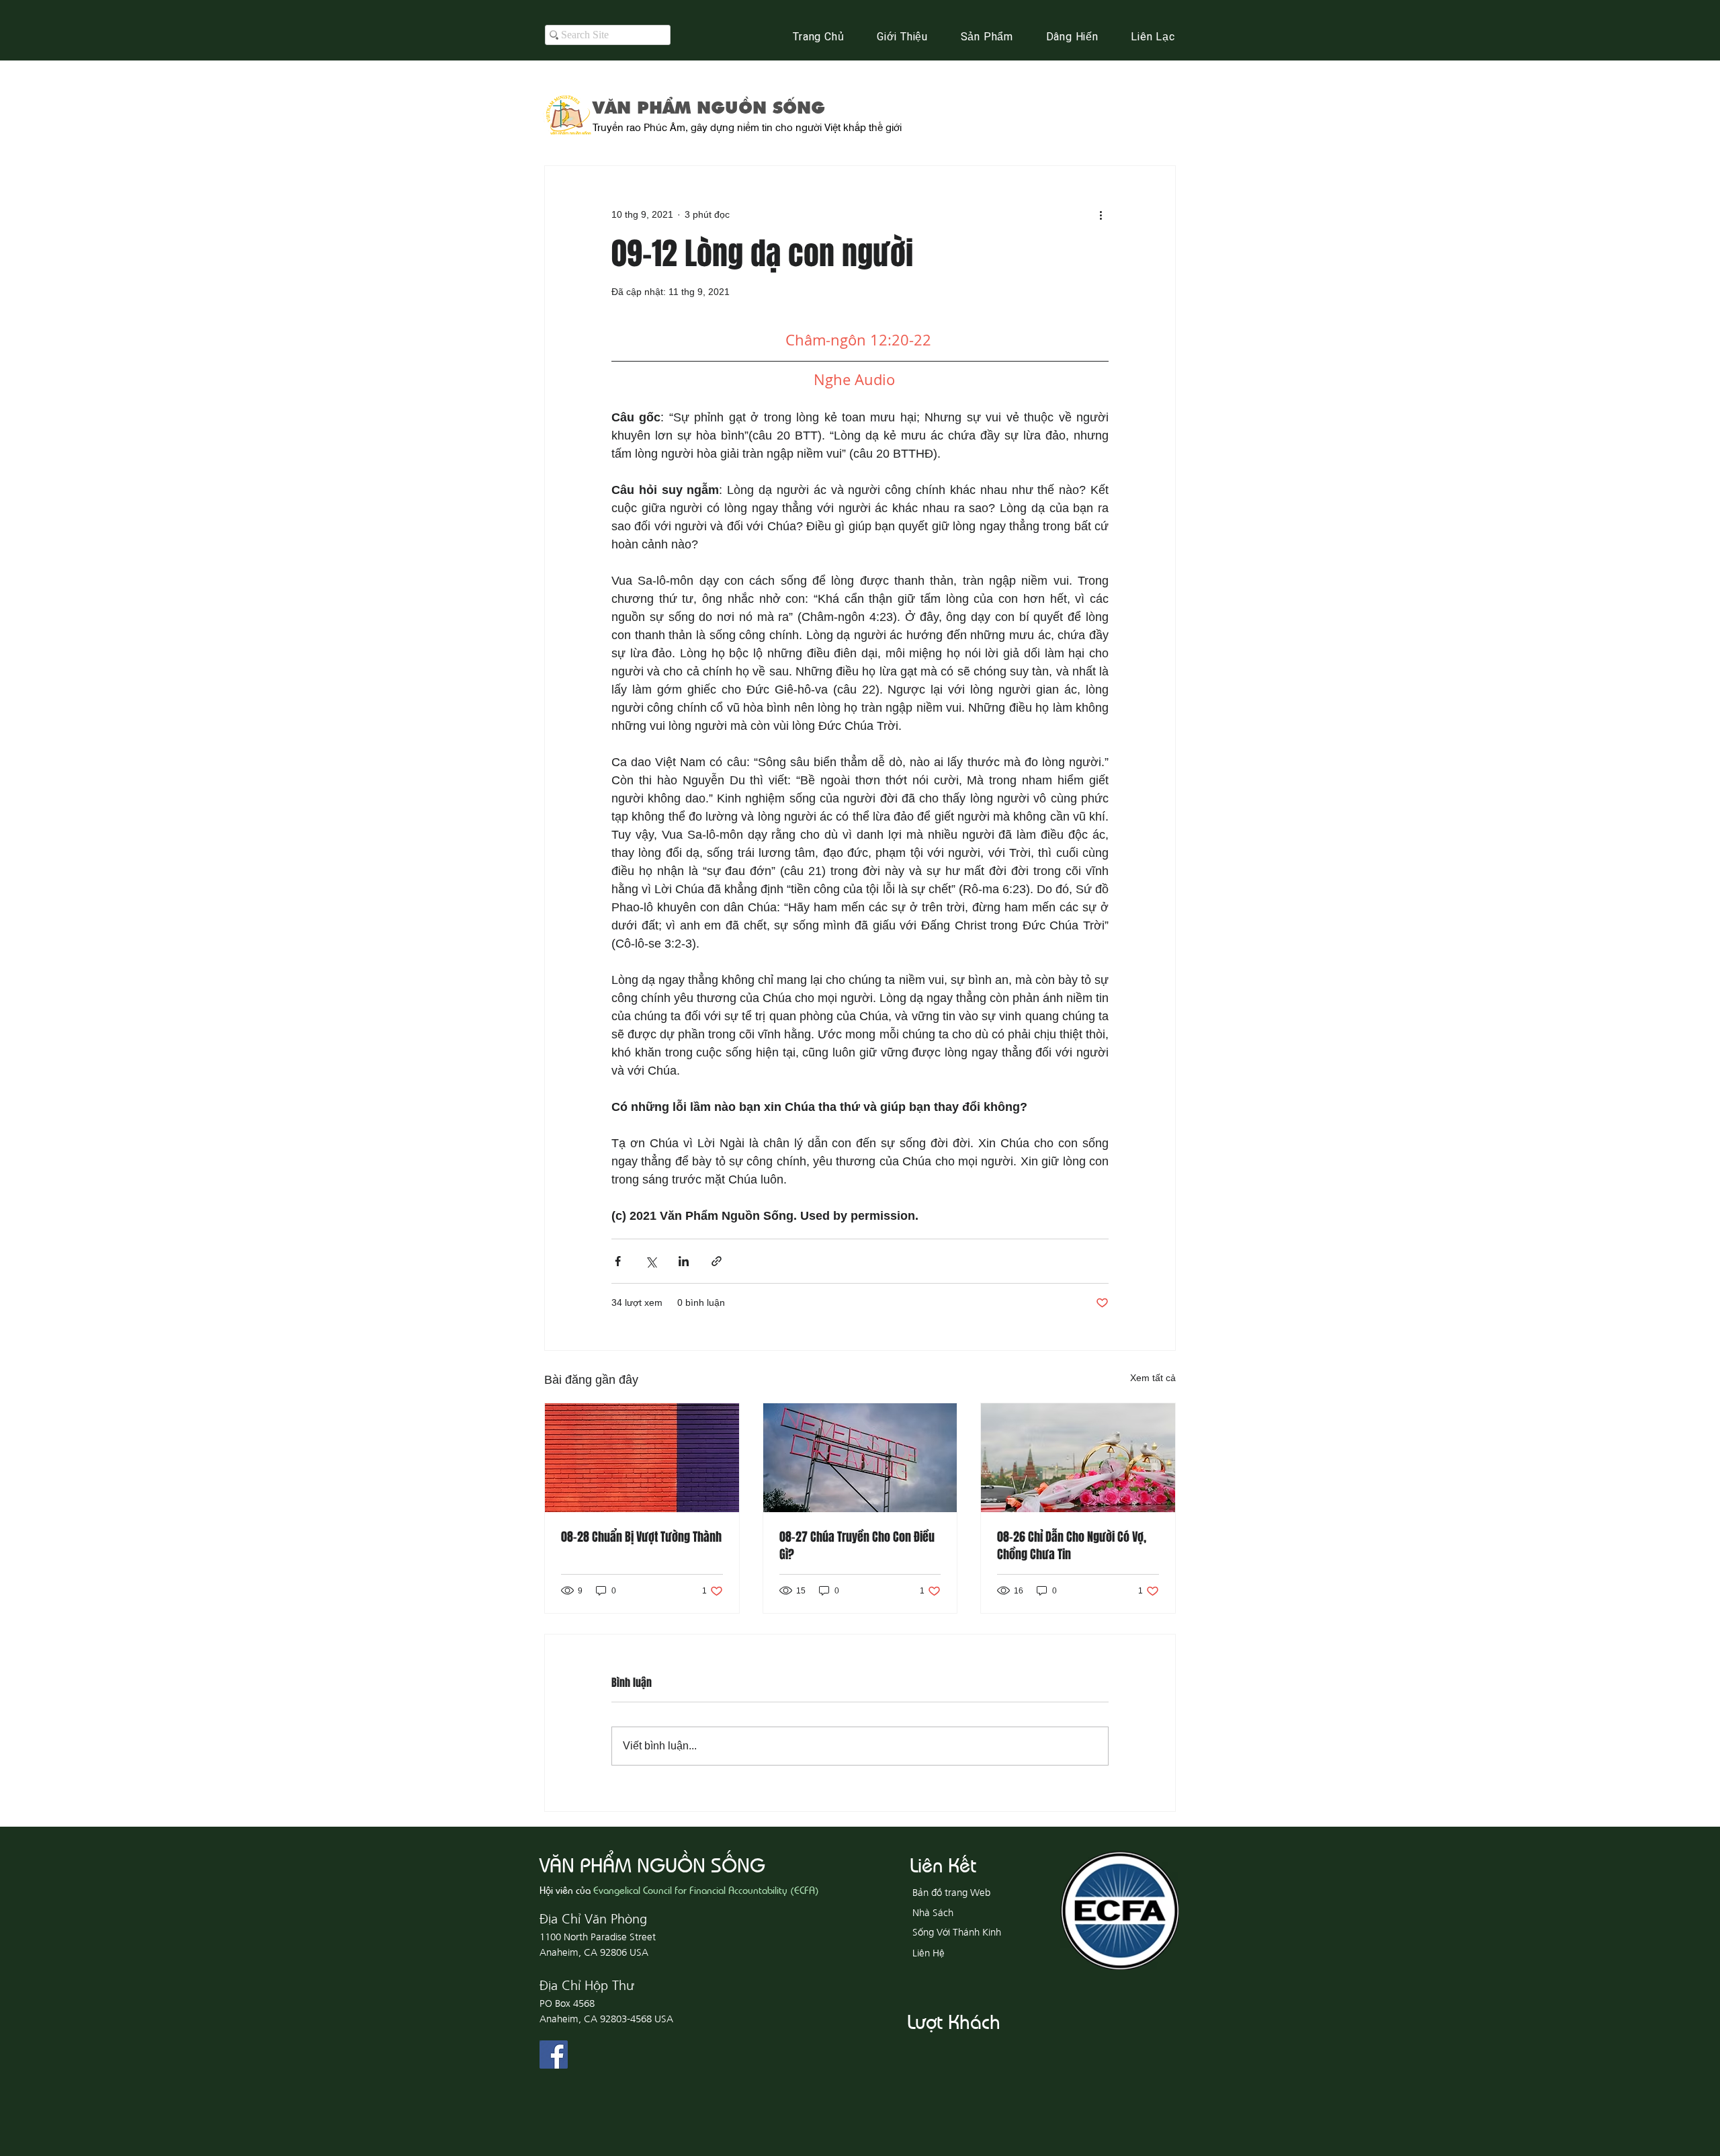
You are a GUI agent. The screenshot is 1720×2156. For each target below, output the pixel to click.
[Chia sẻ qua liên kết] (717, 1261)
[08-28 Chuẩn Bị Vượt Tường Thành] (642, 1458)
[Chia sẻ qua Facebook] (618, 1261)
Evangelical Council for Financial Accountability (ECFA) (706, 1890)
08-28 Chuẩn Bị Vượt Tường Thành (641, 1537)
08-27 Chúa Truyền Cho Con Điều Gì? (857, 1546)
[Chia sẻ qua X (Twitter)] (651, 1261)
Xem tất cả (1153, 1378)
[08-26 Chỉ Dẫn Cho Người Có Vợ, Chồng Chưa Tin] (1078, 1458)
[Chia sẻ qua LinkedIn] (684, 1261)
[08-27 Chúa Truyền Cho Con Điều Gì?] (860, 1458)
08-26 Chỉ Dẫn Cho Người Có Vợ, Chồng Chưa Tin (1072, 1546)
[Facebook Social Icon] (554, 2055)
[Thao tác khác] (1101, 214)
